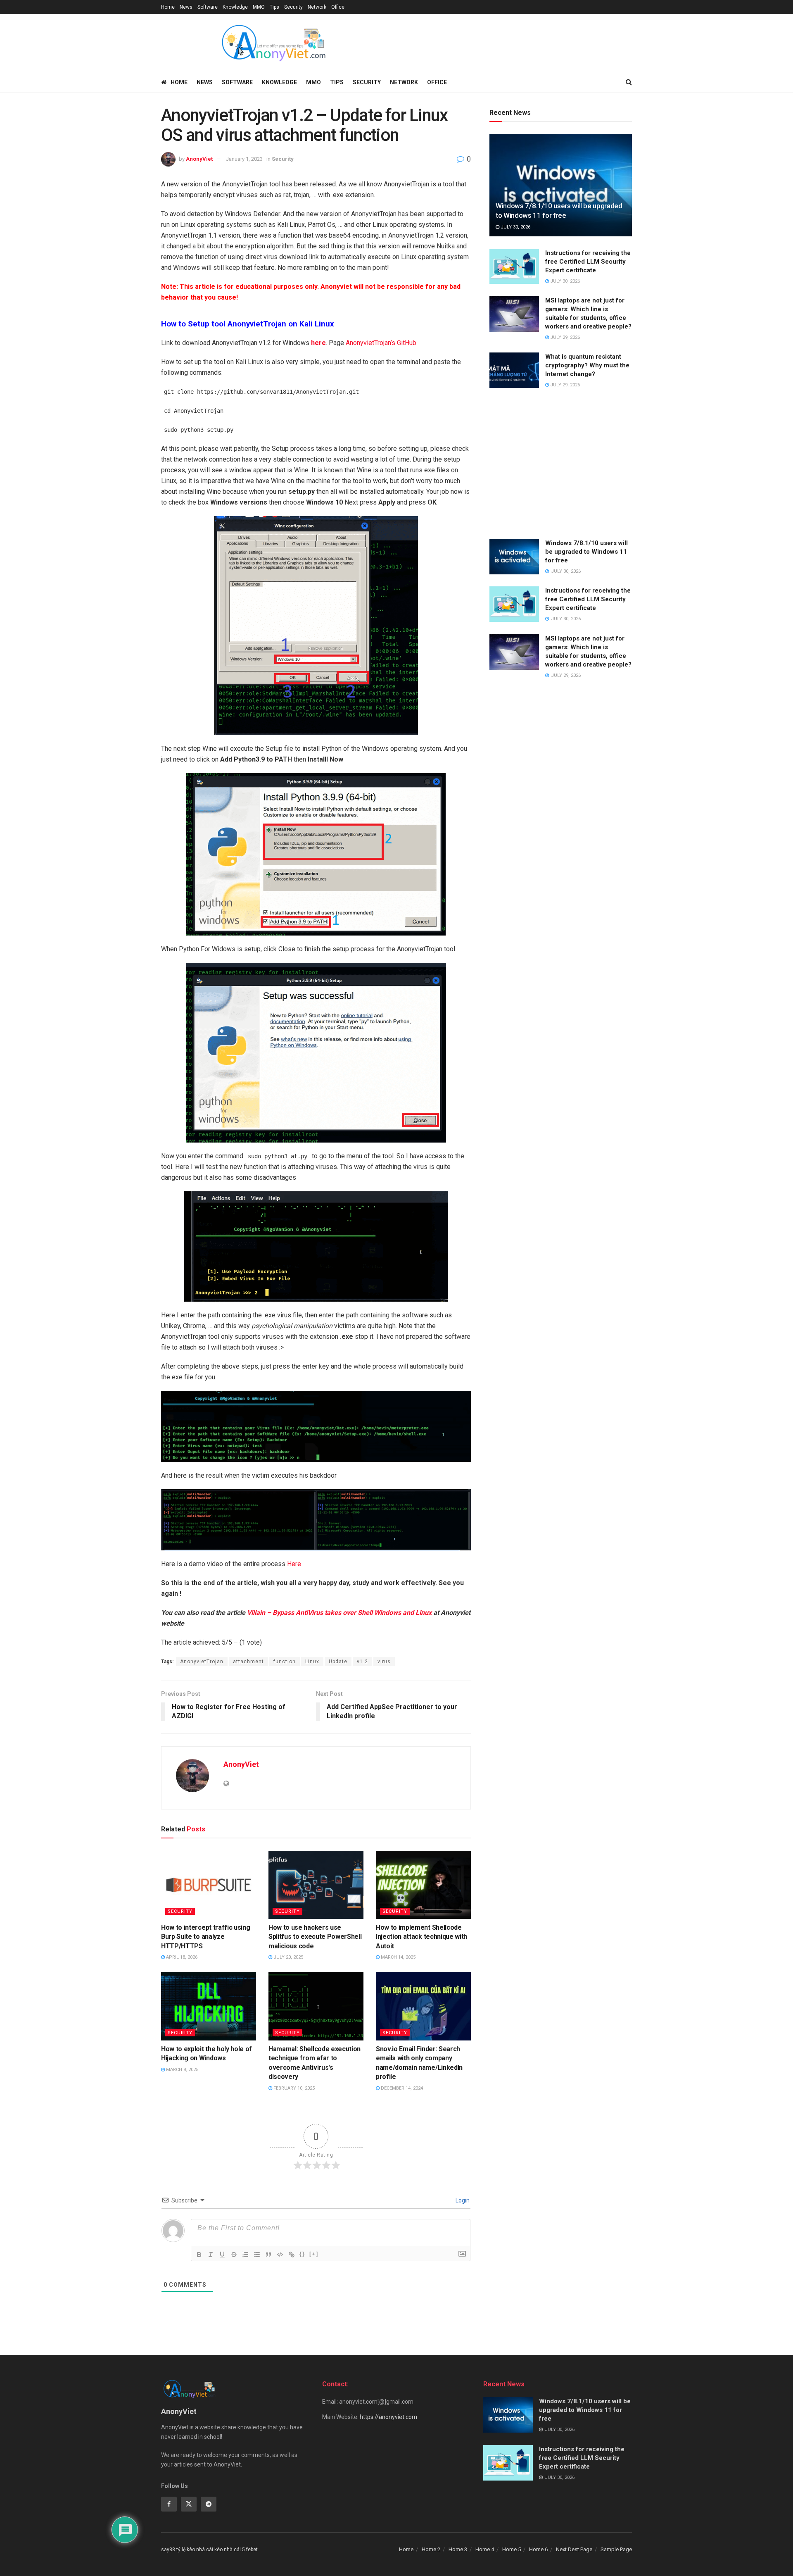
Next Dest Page (574, 2549)
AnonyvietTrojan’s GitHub (381, 343)
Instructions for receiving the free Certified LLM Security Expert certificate (588, 262)
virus (384, 1662)
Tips (274, 7)
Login (462, 2200)
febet (252, 2550)
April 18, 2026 (181, 1957)
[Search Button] (629, 82)
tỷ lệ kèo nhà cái (195, 2550)
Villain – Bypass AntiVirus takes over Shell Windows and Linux (339, 1613)
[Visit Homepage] (273, 43)
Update (338, 1662)
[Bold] (199, 2255)
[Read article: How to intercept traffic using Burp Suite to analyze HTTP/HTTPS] (209, 1885)
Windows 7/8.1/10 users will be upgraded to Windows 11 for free (586, 552)
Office (338, 7)
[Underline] (222, 2255)
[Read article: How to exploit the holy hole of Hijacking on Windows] (209, 2006)
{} (302, 2254)
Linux (312, 1662)
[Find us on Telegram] (209, 2504)
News (186, 7)
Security (293, 7)
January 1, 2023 (244, 159)
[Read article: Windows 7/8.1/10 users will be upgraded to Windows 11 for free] (561, 185)
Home (168, 7)
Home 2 (431, 2549)
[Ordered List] (245, 2255)
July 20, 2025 (288, 1957)
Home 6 (538, 2549)
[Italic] (211, 2255)
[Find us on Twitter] (189, 2504)
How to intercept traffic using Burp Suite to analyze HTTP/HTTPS (205, 1937)
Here (293, 1564)
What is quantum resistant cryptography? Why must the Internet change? (587, 365)
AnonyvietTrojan (202, 1662)
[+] (314, 2254)
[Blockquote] (268, 2255)
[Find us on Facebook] (169, 2504)
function (285, 1662)
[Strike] (234, 2255)
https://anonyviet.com (388, 2417)
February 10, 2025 (293, 2088)
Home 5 (512, 2549)
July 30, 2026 (515, 227)
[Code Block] (280, 2255)
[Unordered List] (257, 2255)
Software (208, 7)
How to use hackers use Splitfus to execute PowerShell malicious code (315, 1937)
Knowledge (235, 7)
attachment (248, 1662)
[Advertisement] (561, 464)
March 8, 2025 (182, 2070)
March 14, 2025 (398, 1957)
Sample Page (616, 2549)
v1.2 (362, 1662)
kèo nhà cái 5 (230, 2550)
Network (317, 7)
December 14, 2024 (401, 2088)
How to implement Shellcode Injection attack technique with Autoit (421, 1937)
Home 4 (485, 2549)
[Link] (292, 2255)
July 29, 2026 (564, 337)
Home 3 (458, 2549)
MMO (259, 7)
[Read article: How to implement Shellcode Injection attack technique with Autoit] (423, 1885)
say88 (168, 2550)
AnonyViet (199, 159)
